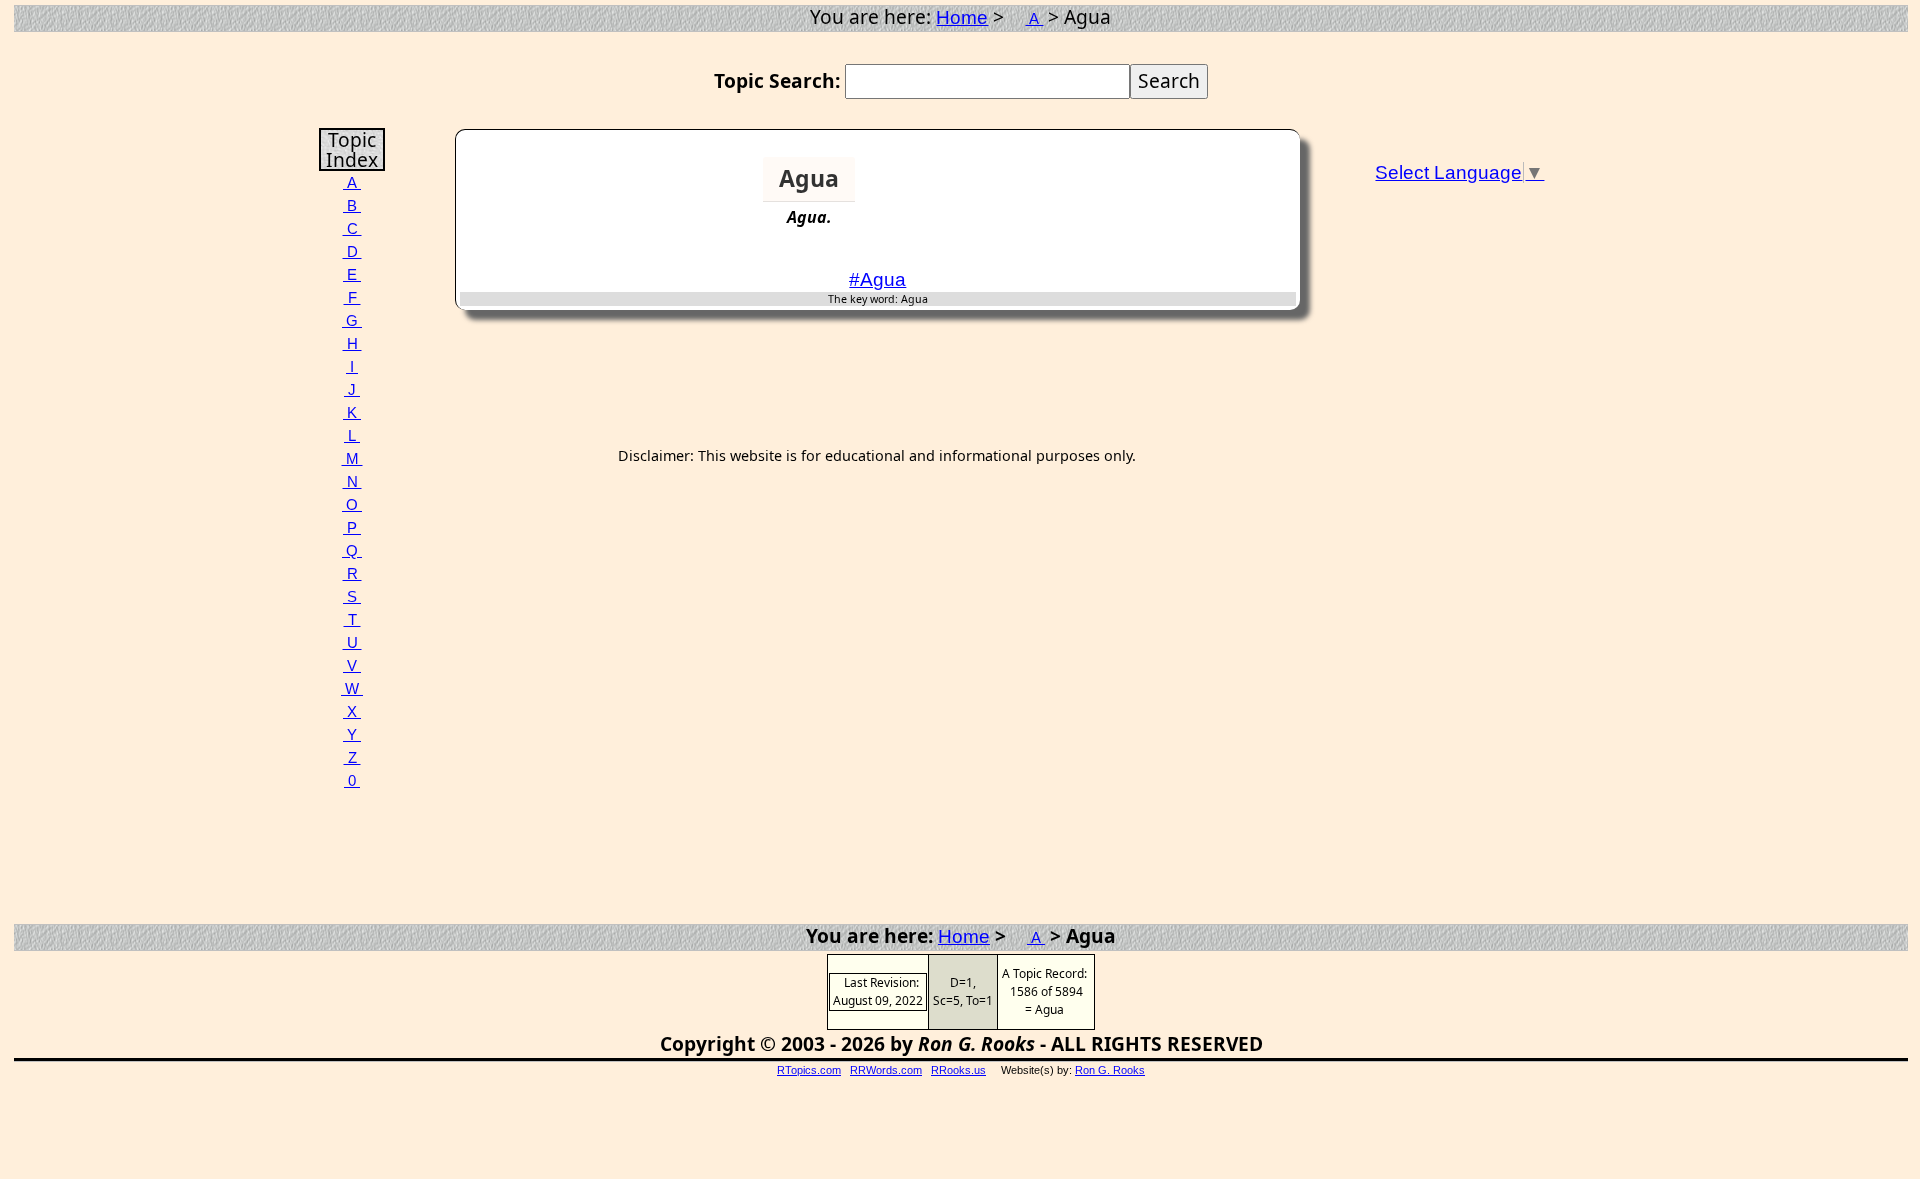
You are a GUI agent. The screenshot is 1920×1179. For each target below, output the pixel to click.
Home (962, 17)
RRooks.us (958, 1070)
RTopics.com (809, 1070)
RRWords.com (886, 1070)
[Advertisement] (1219, 187)
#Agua (877, 279)
